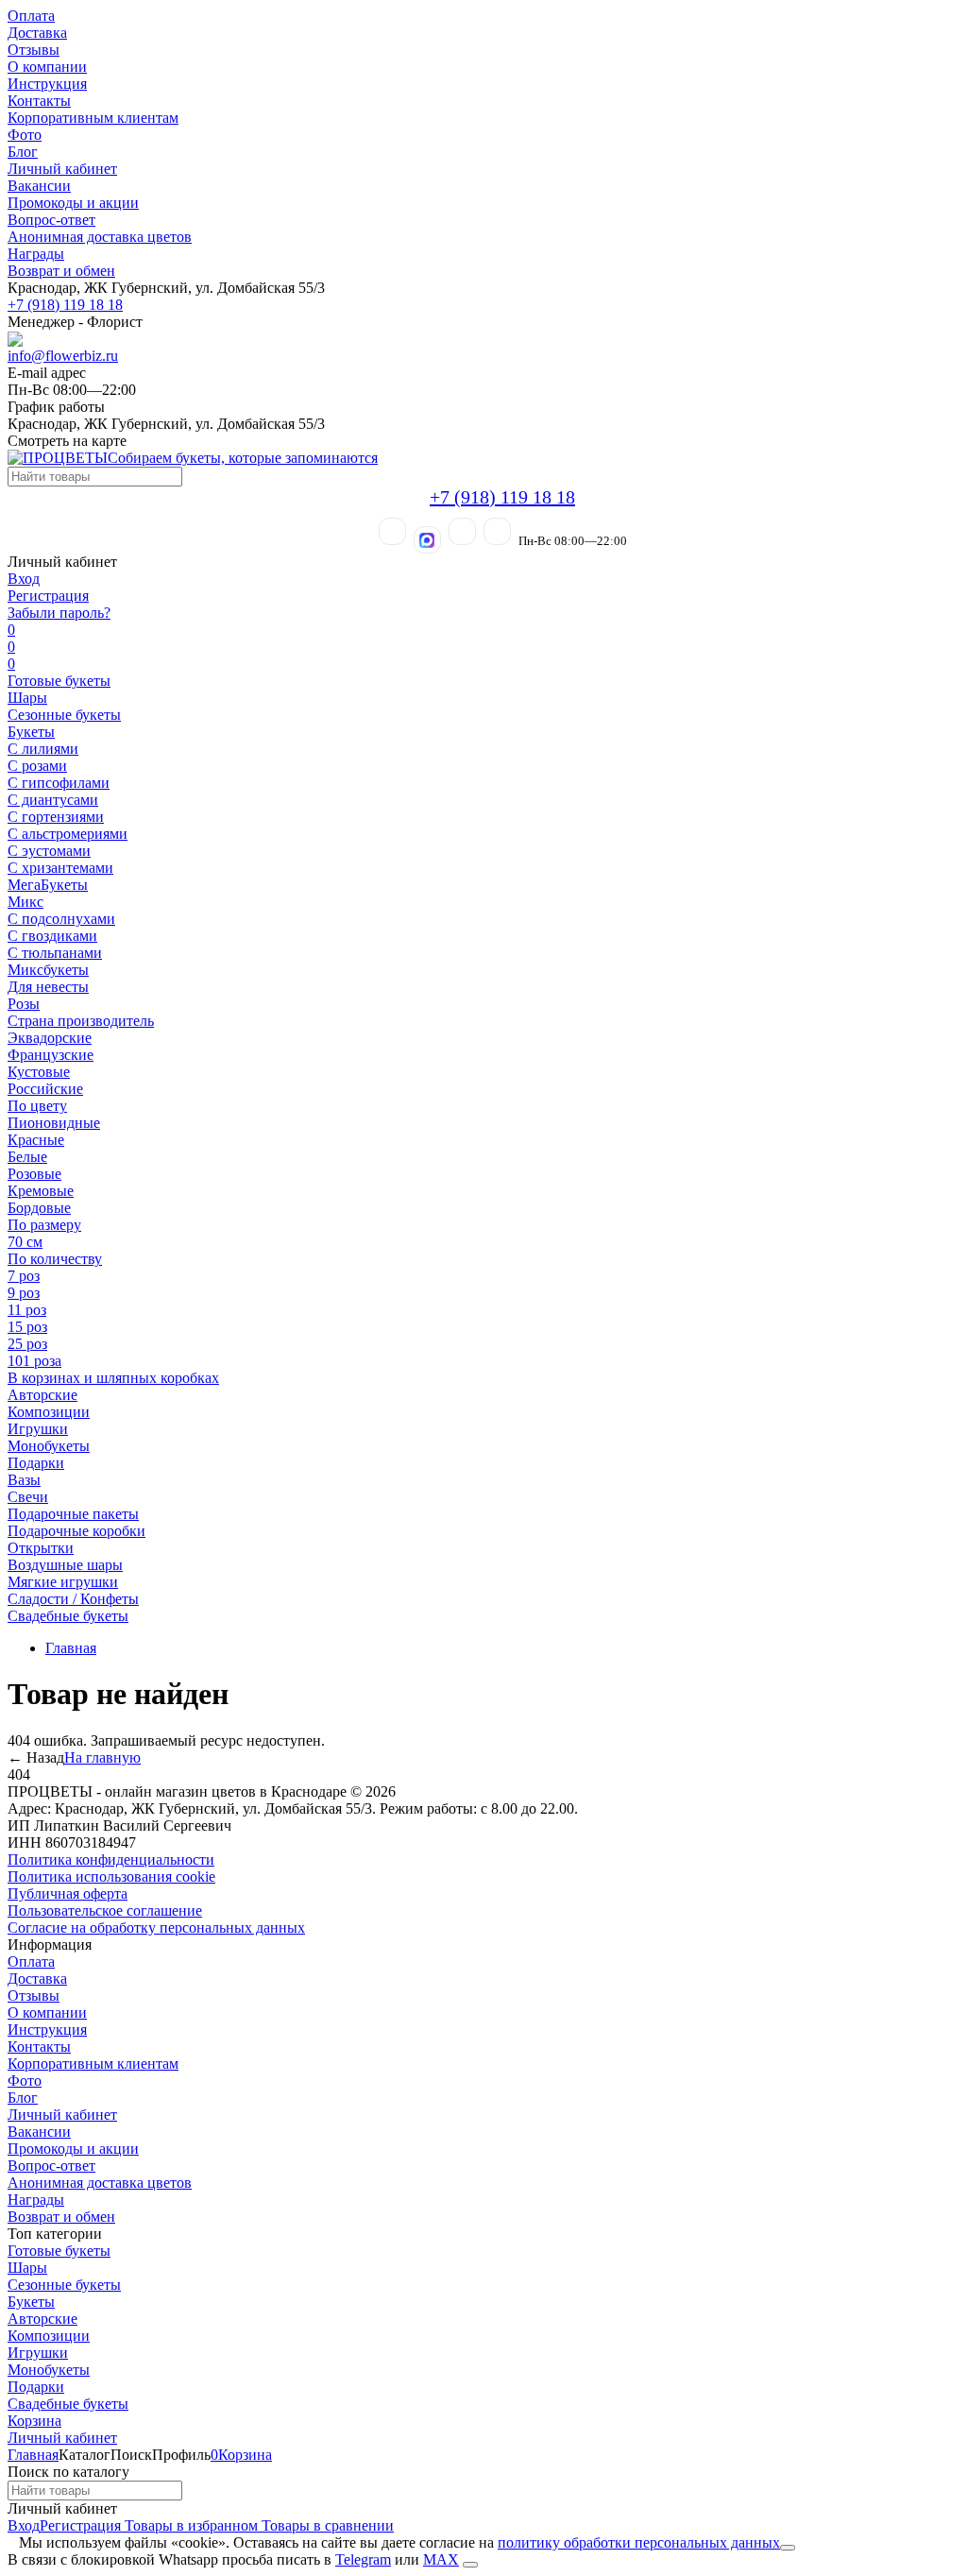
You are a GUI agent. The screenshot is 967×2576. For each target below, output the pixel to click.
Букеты (31, 732)
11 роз (27, 1310)
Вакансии (39, 186)
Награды (36, 254)
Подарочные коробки (76, 1531)
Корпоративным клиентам (93, 118)
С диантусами (53, 800)
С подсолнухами (61, 919)
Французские (51, 1055)
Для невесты (48, 987)
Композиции (49, 1412)
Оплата (31, 16)
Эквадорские (50, 1038)
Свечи (28, 1497)
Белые (27, 1157)
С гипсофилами (59, 783)
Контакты (39, 101)
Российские (45, 1089)
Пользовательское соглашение (105, 1911)
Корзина (34, 2421)
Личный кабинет (62, 169)
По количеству (55, 1259)
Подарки (36, 1463)
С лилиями (43, 749)
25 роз (27, 1344)
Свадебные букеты (68, 1616)
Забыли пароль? (59, 613)
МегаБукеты (48, 885)
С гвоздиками (52, 936)
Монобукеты (49, 1446)
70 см (25, 1242)
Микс (25, 902)
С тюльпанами (55, 953)
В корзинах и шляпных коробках (113, 1378)
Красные (36, 1140)
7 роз (24, 1276)
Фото (25, 135)
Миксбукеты (48, 970)
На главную (102, 1757)
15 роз (27, 1327)
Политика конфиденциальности (111, 1859)
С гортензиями (56, 817)
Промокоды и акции (73, 203)
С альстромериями (68, 834)
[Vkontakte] (497, 531)
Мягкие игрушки (63, 1582)
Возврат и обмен (61, 271)
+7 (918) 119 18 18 (65, 305)
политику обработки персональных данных (639, 2542)
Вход (24, 579)
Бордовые (39, 1208)
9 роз (24, 1293)
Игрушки (38, 1429)
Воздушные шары (65, 1565)
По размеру (44, 1225)
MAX (441, 2559)
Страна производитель (81, 1021)
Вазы (24, 1480)
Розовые (34, 1174)
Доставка (37, 33)
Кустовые (39, 1072)
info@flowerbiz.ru (63, 356)
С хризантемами (60, 868)
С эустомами (49, 851)
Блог (23, 152)
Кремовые (41, 1191)
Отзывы (34, 50)
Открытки (41, 1548)
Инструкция (47, 84)
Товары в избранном (189, 2525)
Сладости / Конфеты (73, 1599)
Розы (24, 1004)
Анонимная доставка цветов (100, 237)
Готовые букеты (59, 681)
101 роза (34, 1361)
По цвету (37, 1106)
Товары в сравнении (326, 2525)
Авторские (42, 1395)
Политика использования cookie (111, 1877)
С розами (37, 766)
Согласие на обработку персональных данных (156, 1928)
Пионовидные (54, 1123)
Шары (27, 698)
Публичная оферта (68, 1894)
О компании (47, 67)
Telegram (363, 2559)
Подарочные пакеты (73, 1514)
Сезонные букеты (64, 715)
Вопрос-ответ (51, 220)
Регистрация (48, 596)
